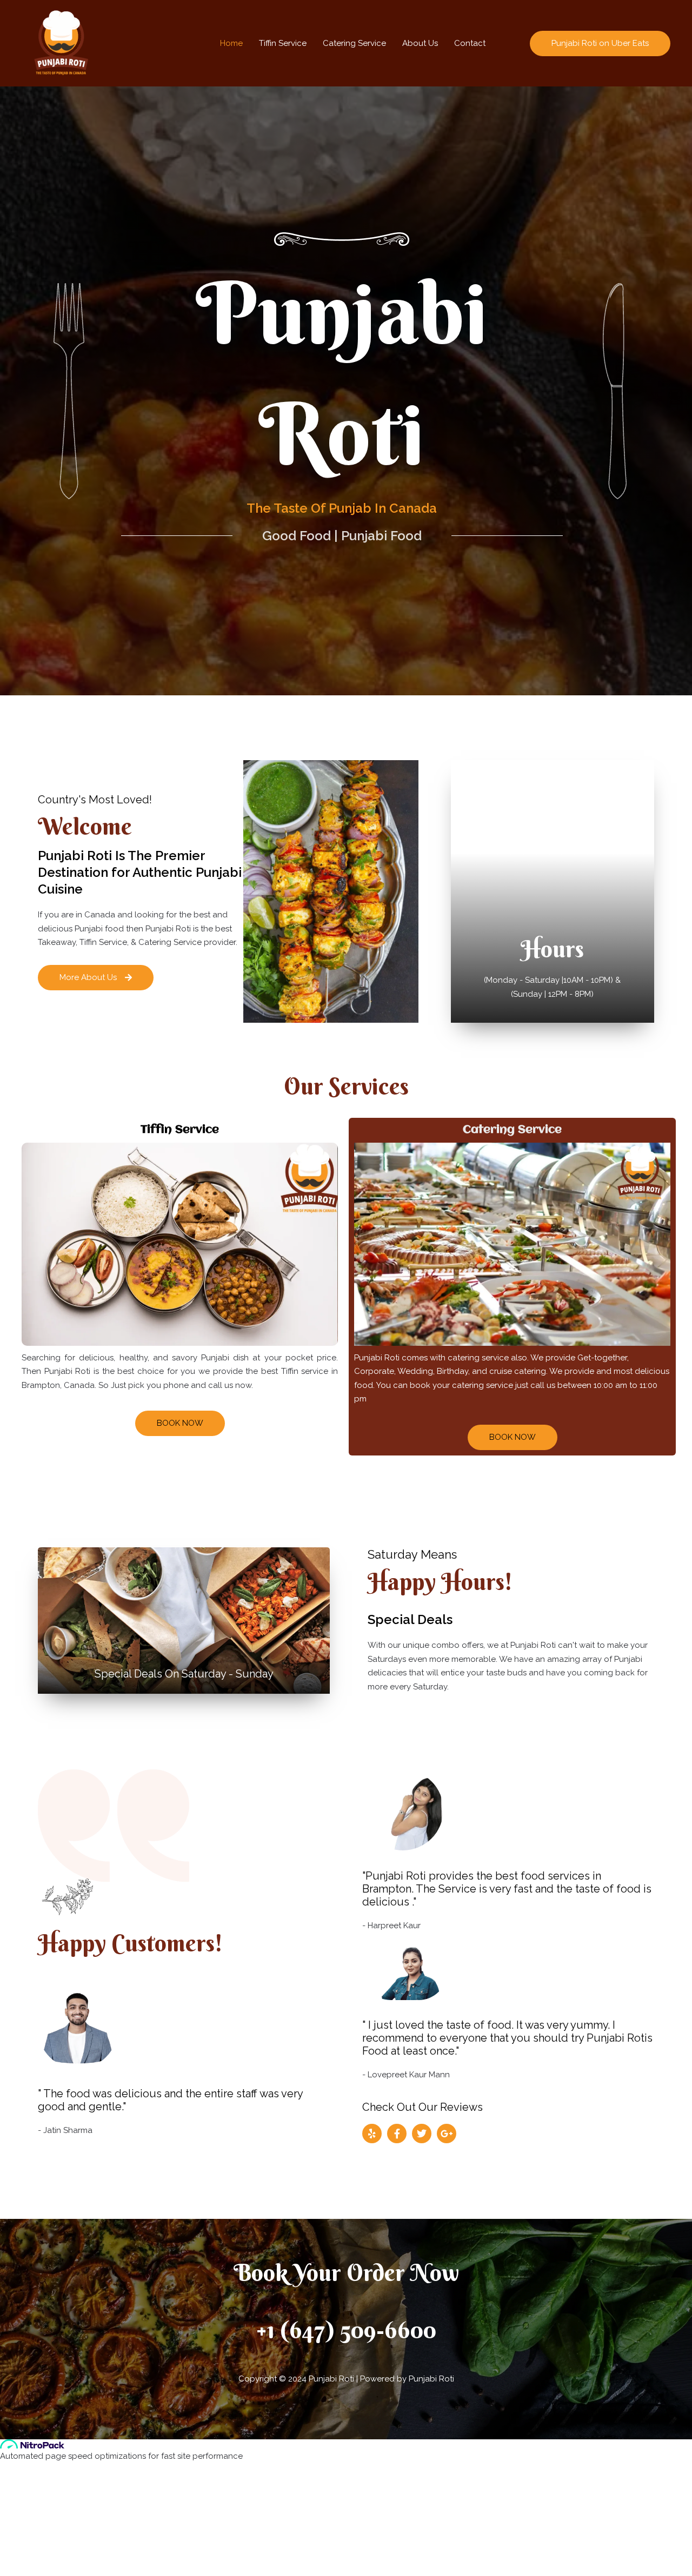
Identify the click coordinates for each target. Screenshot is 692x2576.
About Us (420, 43)
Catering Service (354, 43)
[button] (600, 43)
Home (231, 43)
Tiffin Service (283, 43)
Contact (470, 43)
